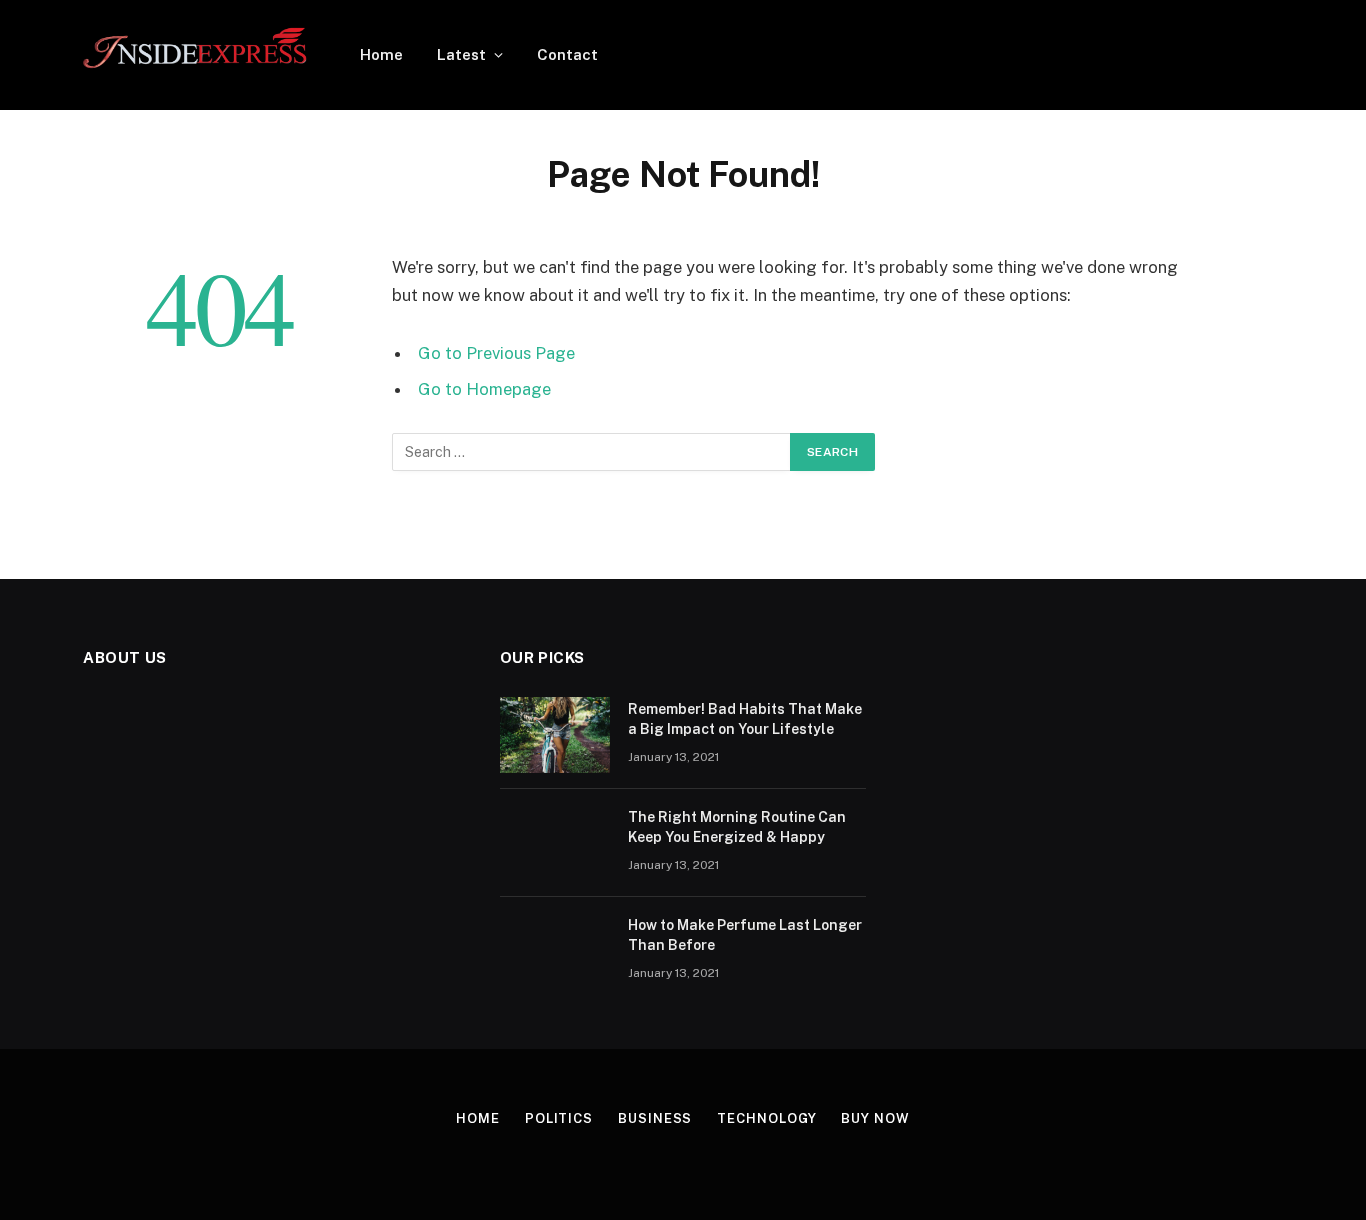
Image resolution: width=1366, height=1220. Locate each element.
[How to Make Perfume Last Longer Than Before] (555, 951)
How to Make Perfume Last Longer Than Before (745, 935)
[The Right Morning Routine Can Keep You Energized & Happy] (555, 843)
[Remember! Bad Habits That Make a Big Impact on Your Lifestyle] (555, 735)
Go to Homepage (484, 389)
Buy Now (875, 1118)
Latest (461, 54)
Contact (567, 54)
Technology (766, 1118)
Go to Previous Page (496, 353)
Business (655, 1118)
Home (381, 54)
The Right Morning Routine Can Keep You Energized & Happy (737, 827)
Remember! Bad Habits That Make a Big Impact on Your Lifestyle (745, 719)
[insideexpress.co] (195, 55)
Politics (559, 1118)
